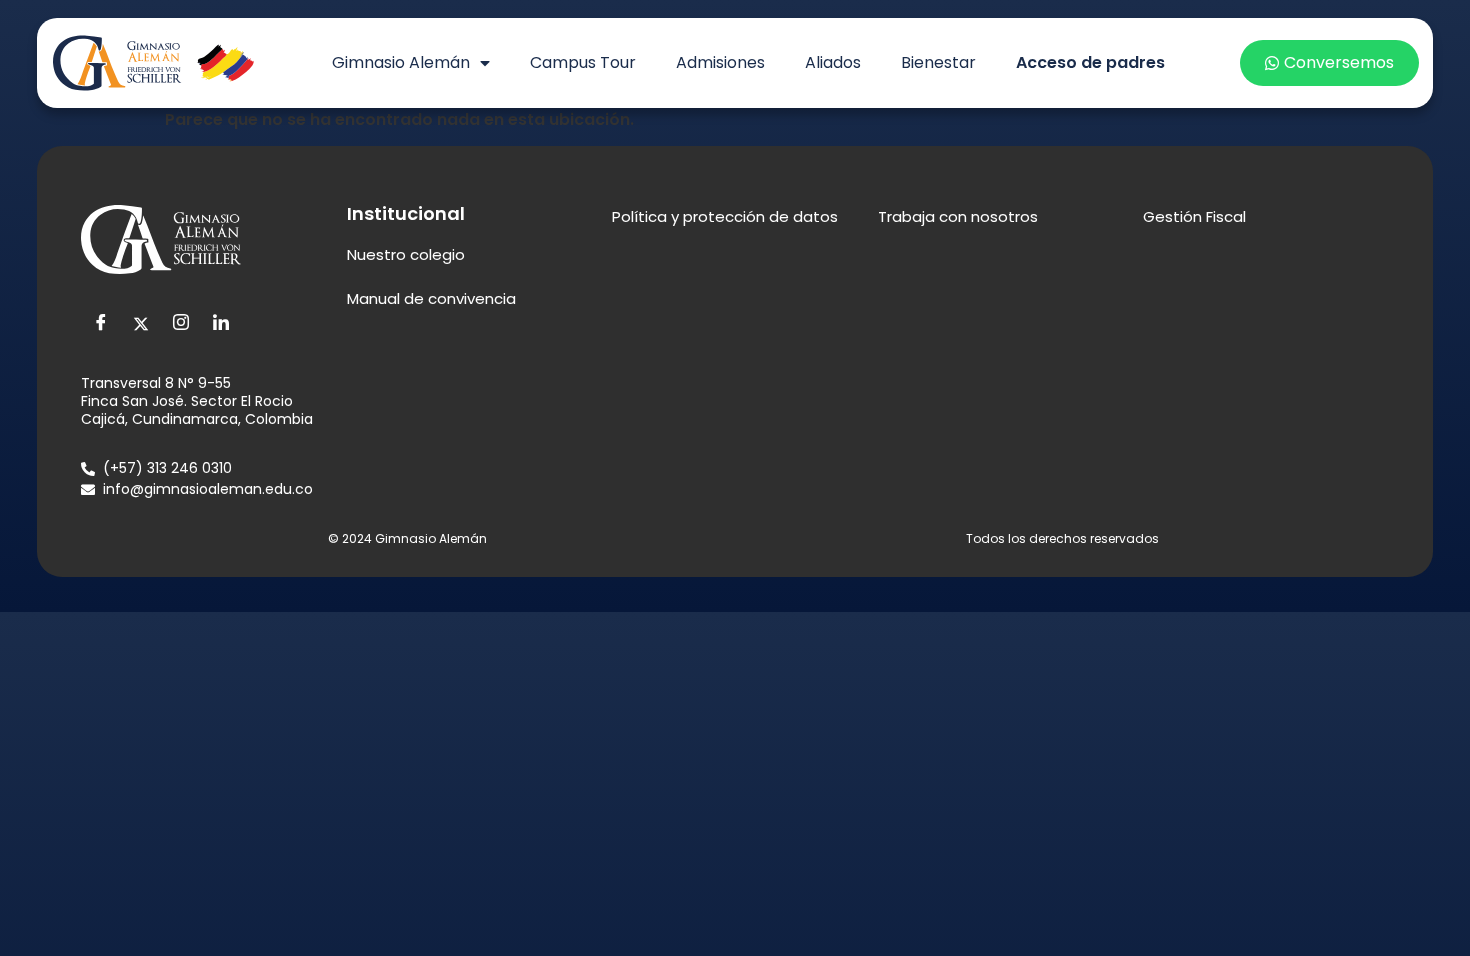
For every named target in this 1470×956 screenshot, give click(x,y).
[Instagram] (181, 324)
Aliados (833, 62)
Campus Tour (583, 62)
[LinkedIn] (221, 324)
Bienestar (938, 62)
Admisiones (720, 62)
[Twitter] (141, 324)
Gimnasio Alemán (401, 62)
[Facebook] (101, 324)
